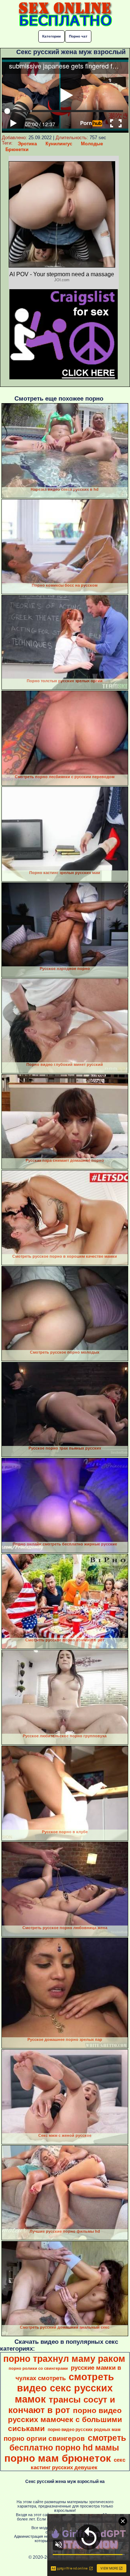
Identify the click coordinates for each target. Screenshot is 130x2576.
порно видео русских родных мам (84, 2430)
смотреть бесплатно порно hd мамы (68, 2443)
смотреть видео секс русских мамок (65, 2388)
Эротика (27, 144)
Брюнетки (17, 149)
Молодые (92, 144)
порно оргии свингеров (44, 2438)
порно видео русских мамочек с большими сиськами (65, 2420)
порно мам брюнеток (58, 2458)
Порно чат (78, 36)
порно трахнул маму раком (64, 2359)
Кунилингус (59, 144)
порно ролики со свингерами (38, 2368)
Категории (51, 36)
